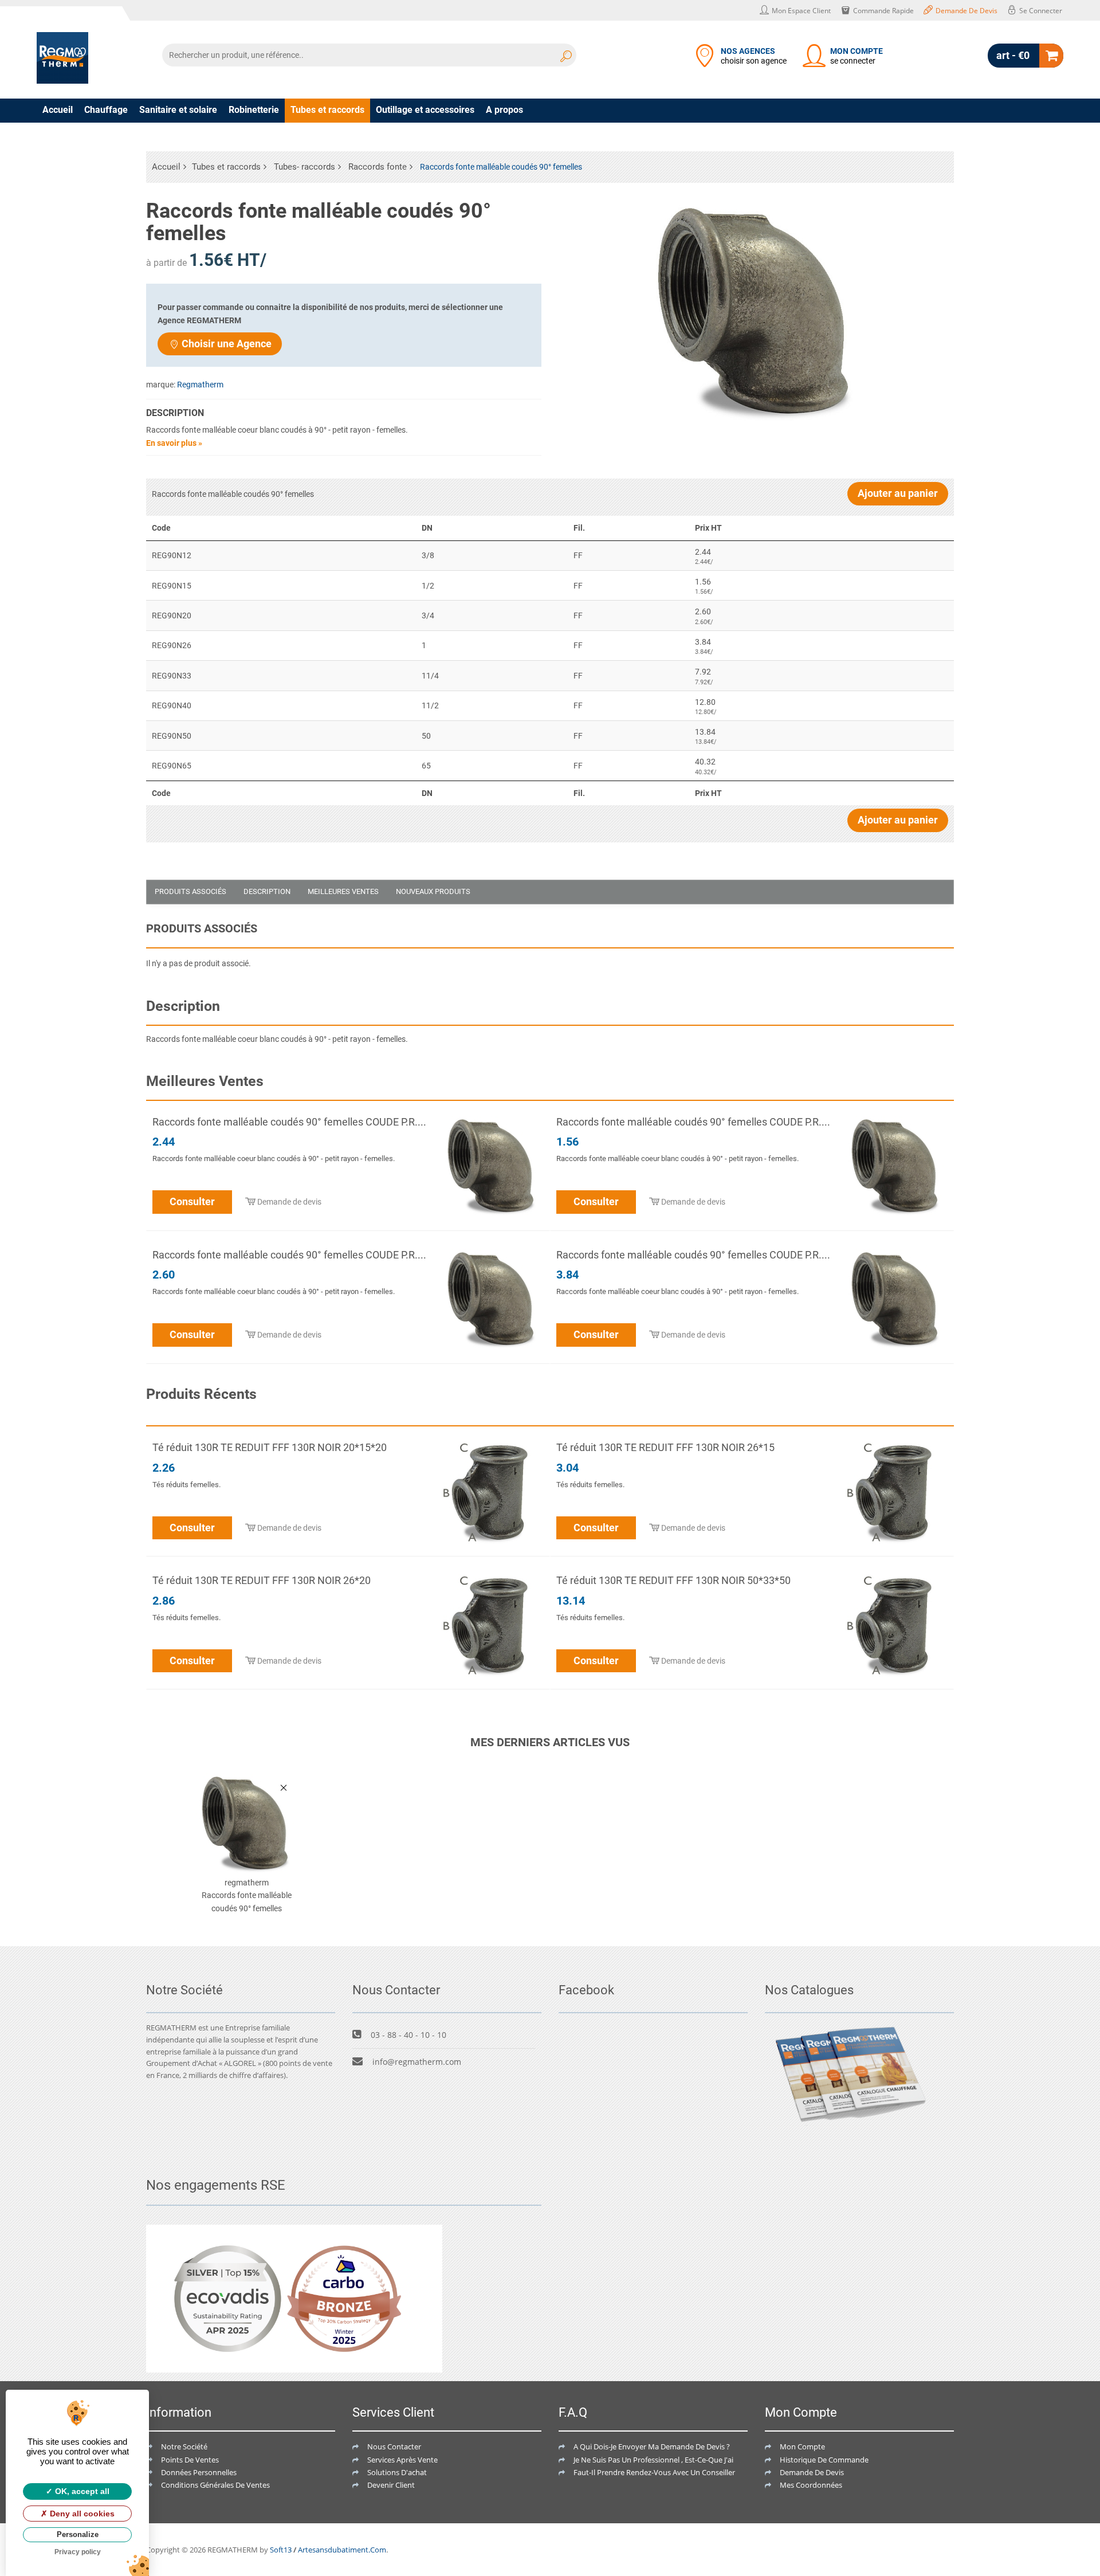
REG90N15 (172, 586)
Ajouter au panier (898, 493)
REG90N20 (172, 615)
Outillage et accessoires (425, 110)
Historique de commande (824, 2460)
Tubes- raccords (305, 167)
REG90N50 (172, 736)
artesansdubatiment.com (342, 2550)
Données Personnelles (199, 2472)
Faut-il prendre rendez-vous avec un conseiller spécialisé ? (674, 2472)
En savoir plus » (174, 443)
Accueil (58, 110)
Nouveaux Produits (433, 891)
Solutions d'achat (397, 2472)
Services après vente (402, 2460)
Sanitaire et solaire (178, 110)
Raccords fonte (378, 167)
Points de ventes (190, 2460)
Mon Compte (802, 2446)
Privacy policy (78, 2552)
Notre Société (184, 2446)
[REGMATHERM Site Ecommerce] (62, 58)
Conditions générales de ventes (215, 2485)
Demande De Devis (812, 2472)
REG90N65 (172, 766)
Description (267, 891)
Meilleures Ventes (343, 891)
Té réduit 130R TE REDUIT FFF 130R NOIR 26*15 (665, 1447)
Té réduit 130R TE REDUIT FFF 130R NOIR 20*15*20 (270, 1447)
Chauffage (106, 110)
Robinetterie (254, 110)
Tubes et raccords (327, 110)
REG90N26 (172, 645)
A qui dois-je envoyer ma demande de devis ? (652, 2446)
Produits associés (190, 891)
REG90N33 (172, 676)
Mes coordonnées (811, 2485)
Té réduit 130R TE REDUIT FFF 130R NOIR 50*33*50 (673, 1580)
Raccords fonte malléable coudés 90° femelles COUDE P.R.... (289, 1122)
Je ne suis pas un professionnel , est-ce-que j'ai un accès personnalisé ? (695, 2460)
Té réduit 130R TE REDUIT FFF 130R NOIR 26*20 (262, 1580)
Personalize (78, 2534)
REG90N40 (172, 705)
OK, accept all (81, 2491)
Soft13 (281, 2550)
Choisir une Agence (227, 344)
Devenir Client (391, 2485)
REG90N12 (172, 555)
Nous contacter (394, 2446)
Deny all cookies (81, 2514)
